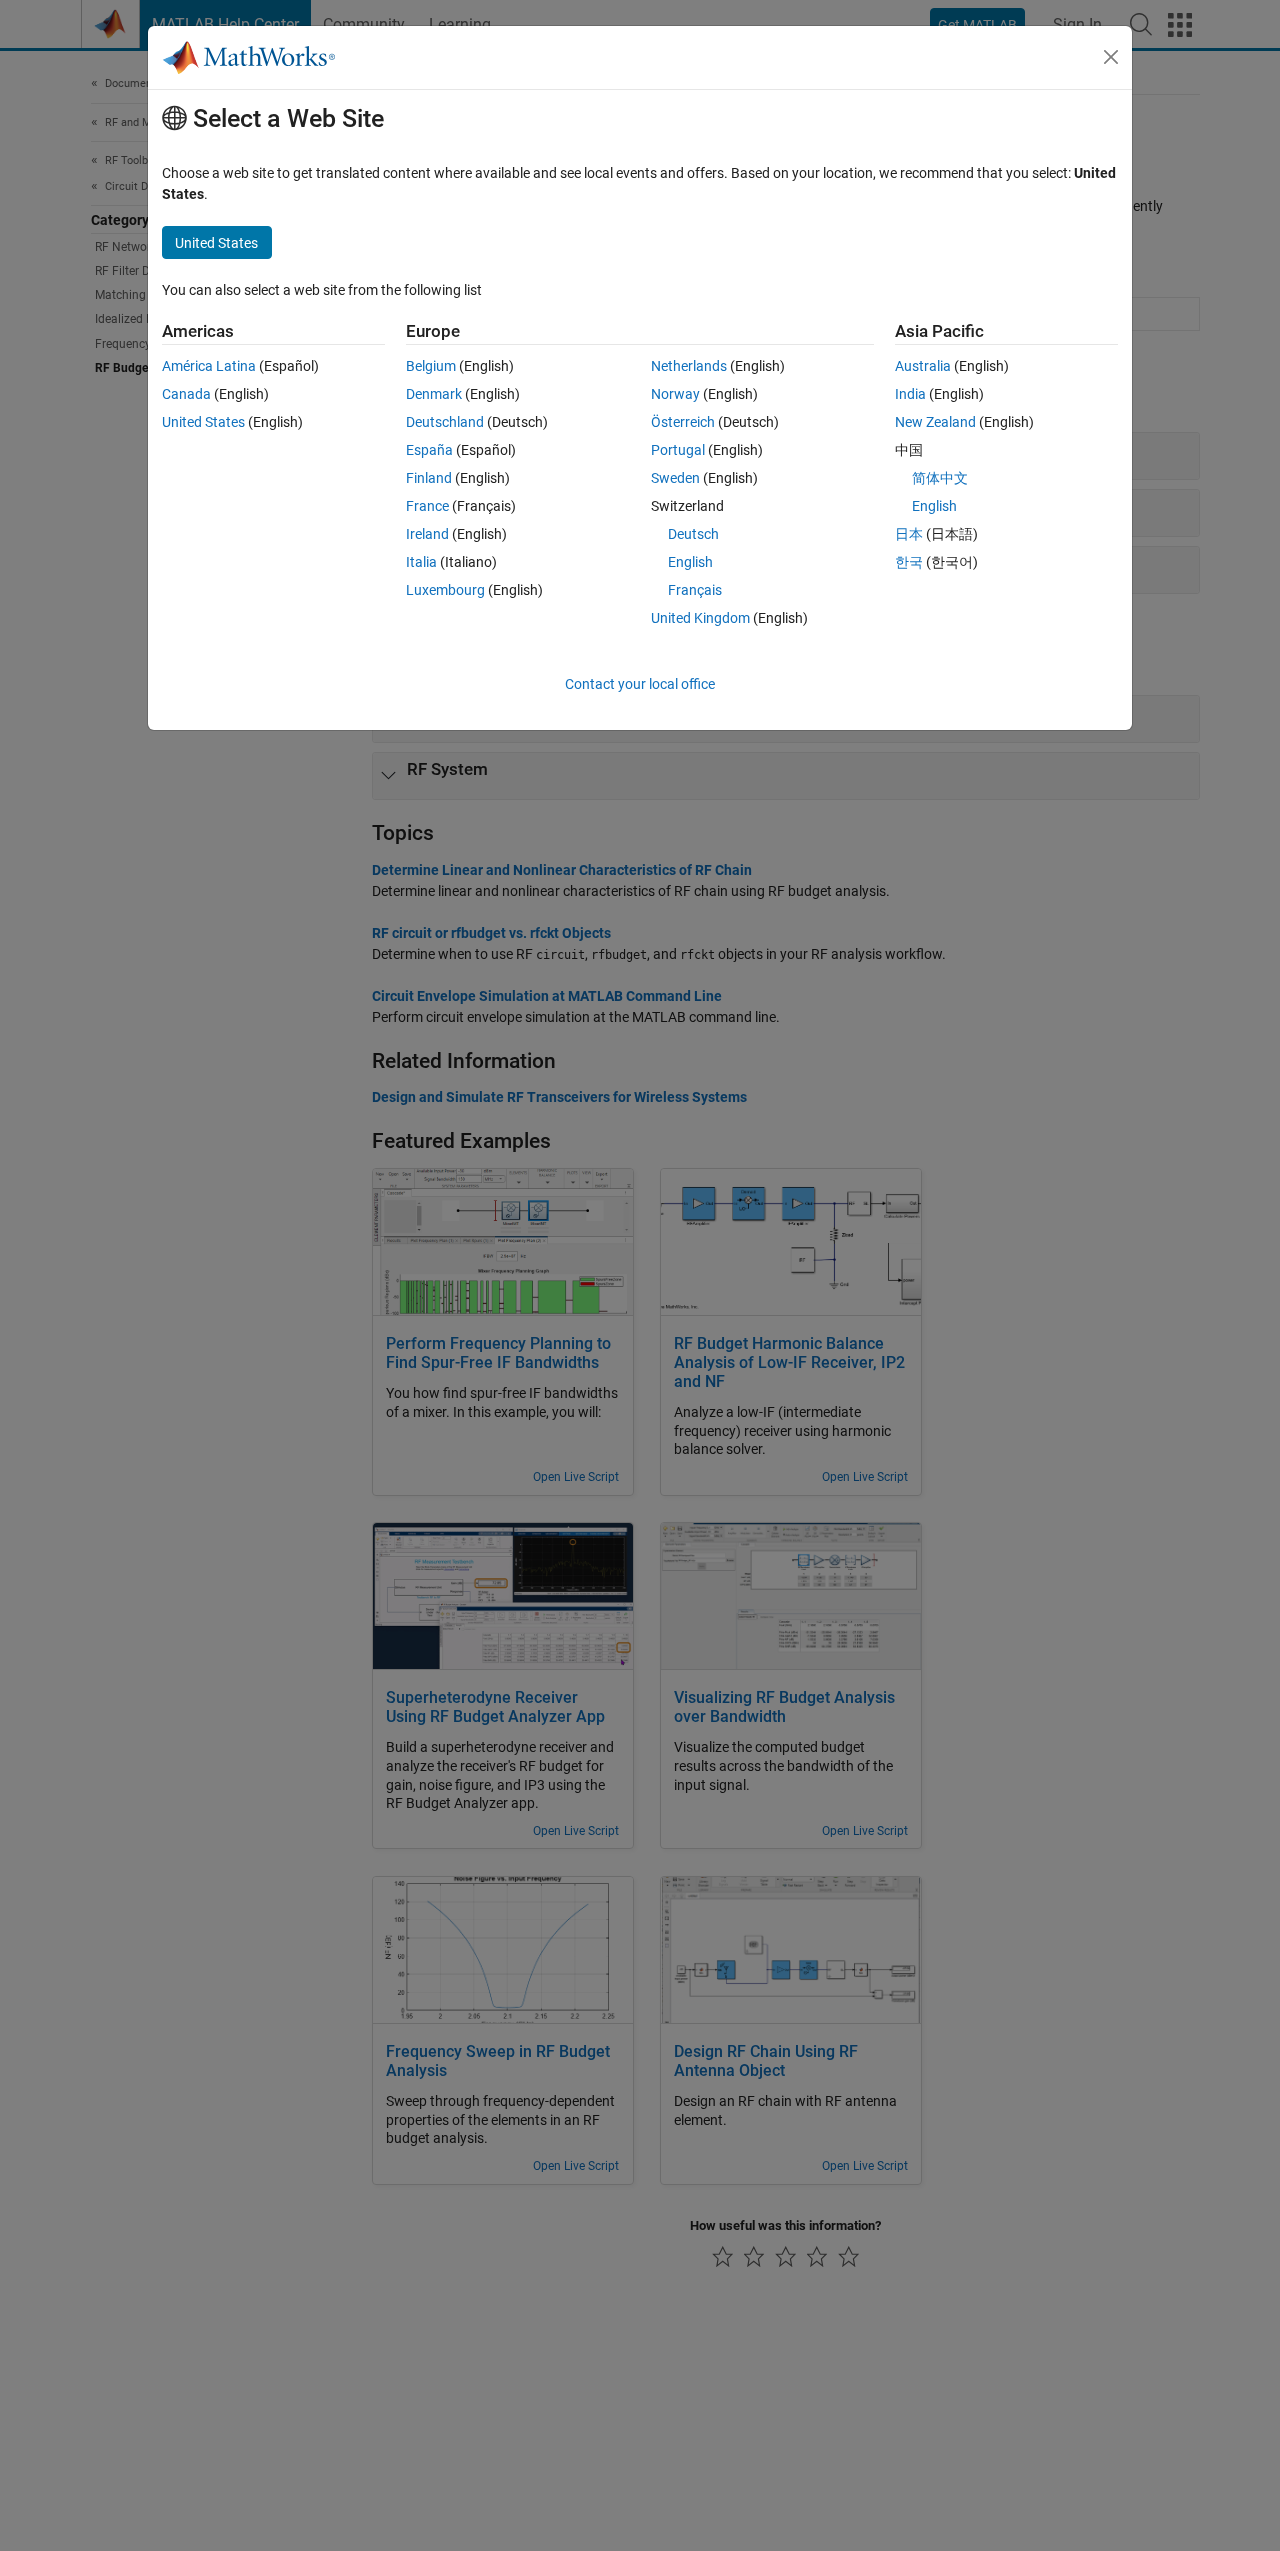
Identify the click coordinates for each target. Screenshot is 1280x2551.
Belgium (431, 366)
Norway (675, 394)
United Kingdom (700, 618)
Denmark (434, 394)
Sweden (675, 478)
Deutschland (445, 422)
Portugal (678, 450)
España (429, 450)
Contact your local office (640, 684)
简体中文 (940, 478)
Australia (923, 366)
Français (695, 590)
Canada (186, 394)
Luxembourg (445, 590)
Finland (429, 478)
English (690, 562)
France (427, 506)
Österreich (683, 422)
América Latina (209, 366)
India (910, 394)
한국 (909, 562)
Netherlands (689, 366)
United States (203, 422)
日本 (909, 534)
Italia (421, 562)
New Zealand (935, 422)
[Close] (1111, 57)
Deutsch (693, 534)
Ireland (427, 534)
